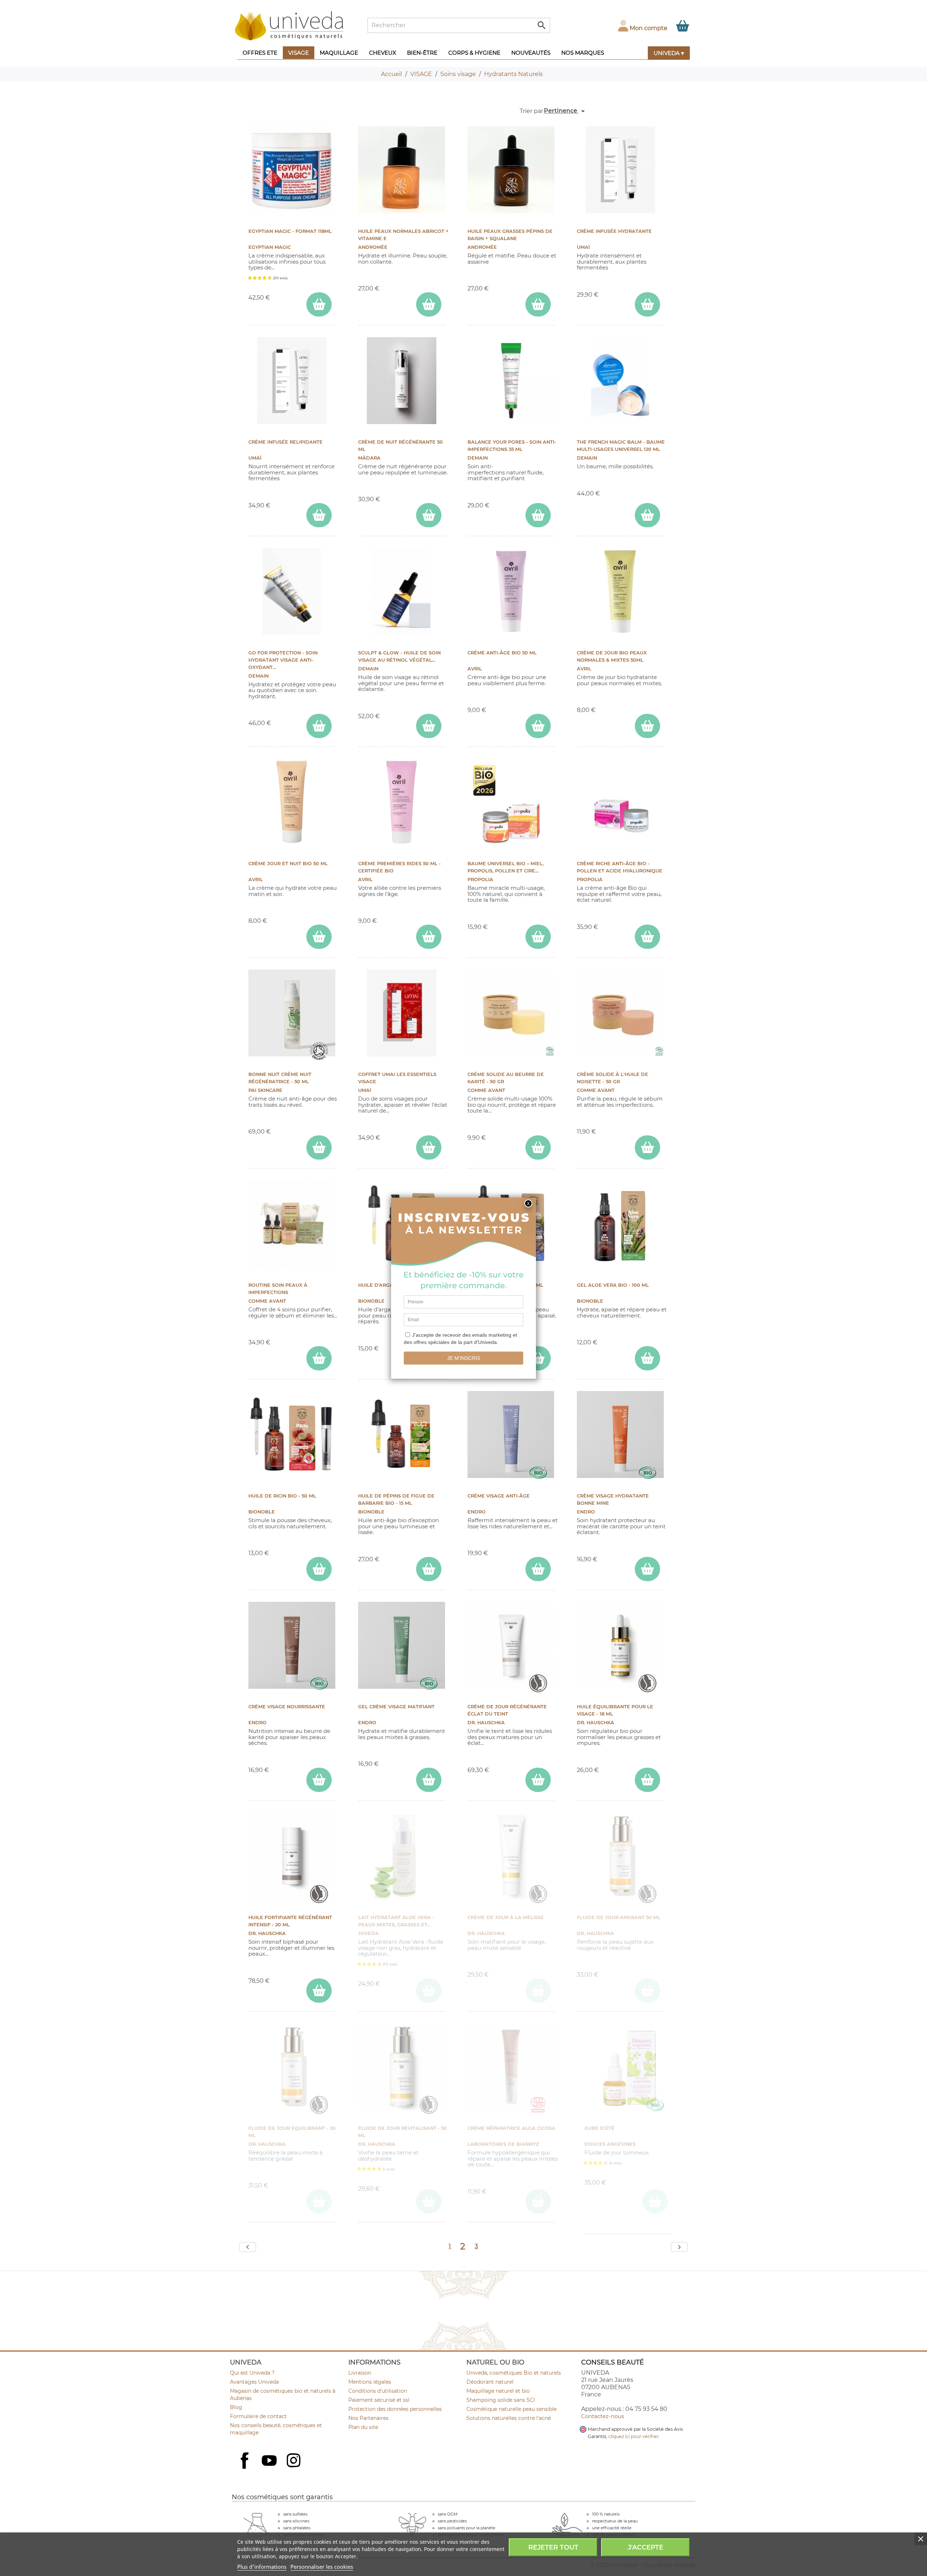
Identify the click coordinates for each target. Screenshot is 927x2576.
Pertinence (566, 111)
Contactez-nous (603, 2416)
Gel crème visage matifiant (396, 1707)
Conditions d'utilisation (378, 2391)
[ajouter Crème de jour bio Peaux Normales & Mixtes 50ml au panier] (647, 726)
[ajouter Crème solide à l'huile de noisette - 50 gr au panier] (647, 1147)
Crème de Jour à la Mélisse (506, 1917)
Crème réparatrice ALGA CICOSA (511, 2128)
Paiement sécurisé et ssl (379, 2400)
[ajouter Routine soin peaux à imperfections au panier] (319, 1358)
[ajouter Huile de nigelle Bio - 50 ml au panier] (538, 1358)
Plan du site (363, 2427)
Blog (236, 2407)
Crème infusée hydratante (614, 231)
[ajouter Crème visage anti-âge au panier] (538, 1569)
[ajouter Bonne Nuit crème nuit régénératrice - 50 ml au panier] (319, 1147)
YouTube (270, 2461)
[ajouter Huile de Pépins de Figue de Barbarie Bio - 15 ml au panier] (429, 1569)
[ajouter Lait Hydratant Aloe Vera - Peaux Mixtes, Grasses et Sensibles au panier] (429, 1991)
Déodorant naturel (490, 2382)
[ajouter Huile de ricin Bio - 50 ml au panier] (319, 1569)
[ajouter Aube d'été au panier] (655, 2201)
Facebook (246, 2468)
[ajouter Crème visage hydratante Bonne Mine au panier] (647, 1569)
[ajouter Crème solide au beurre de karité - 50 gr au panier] (538, 1147)
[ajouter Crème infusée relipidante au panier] (319, 515)
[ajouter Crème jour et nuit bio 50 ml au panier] (319, 937)
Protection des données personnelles (395, 2409)
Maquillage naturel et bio (498, 2391)
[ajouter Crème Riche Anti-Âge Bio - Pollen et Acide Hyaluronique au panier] (647, 937)
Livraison (360, 2373)
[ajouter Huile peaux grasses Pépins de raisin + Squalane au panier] (538, 304)
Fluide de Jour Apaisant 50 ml (619, 1917)
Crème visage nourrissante (287, 1707)
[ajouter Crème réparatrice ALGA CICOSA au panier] (538, 2201)
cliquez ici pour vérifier (634, 2436)
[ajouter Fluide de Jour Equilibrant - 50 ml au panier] (319, 2201)
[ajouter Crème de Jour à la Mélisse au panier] (538, 1991)
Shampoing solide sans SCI (501, 2400)
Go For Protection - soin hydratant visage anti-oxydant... (283, 660)
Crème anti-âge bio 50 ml (502, 653)
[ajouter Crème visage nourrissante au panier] (319, 1780)
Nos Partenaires (368, 2418)
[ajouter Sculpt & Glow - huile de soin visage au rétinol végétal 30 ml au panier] (429, 726)
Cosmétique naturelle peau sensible (511, 2409)
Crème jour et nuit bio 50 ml (288, 864)
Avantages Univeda (254, 2382)
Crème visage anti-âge (499, 1496)
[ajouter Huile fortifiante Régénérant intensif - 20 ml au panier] (319, 1991)
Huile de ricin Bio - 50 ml (282, 1496)
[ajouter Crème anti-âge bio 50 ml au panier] (538, 726)
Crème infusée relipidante (286, 442)
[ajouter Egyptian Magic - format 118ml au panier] (319, 304)
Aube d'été (599, 2128)
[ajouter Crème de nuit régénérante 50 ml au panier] (429, 515)
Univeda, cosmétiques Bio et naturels (514, 2373)
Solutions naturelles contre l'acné (509, 2418)
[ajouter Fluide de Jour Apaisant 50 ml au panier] (647, 1991)
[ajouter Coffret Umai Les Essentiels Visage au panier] (429, 1147)
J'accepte (646, 2547)
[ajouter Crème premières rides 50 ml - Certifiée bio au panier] (429, 937)
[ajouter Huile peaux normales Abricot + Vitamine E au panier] (429, 304)
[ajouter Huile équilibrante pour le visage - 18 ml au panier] (647, 1780)
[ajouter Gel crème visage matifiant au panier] (429, 1780)
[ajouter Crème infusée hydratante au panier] (647, 304)
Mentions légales (370, 2382)
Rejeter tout (553, 2547)
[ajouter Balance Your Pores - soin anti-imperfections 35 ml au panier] (538, 515)
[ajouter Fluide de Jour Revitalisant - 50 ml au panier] (429, 2201)
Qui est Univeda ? (252, 2373)
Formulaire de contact (258, 2416)
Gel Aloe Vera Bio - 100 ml (613, 1285)
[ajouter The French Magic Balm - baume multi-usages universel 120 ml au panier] (647, 515)
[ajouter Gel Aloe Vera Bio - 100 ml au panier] (647, 1358)
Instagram (294, 2461)
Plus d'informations (262, 2567)
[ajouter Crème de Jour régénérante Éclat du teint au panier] (538, 1780)
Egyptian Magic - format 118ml (290, 231)
